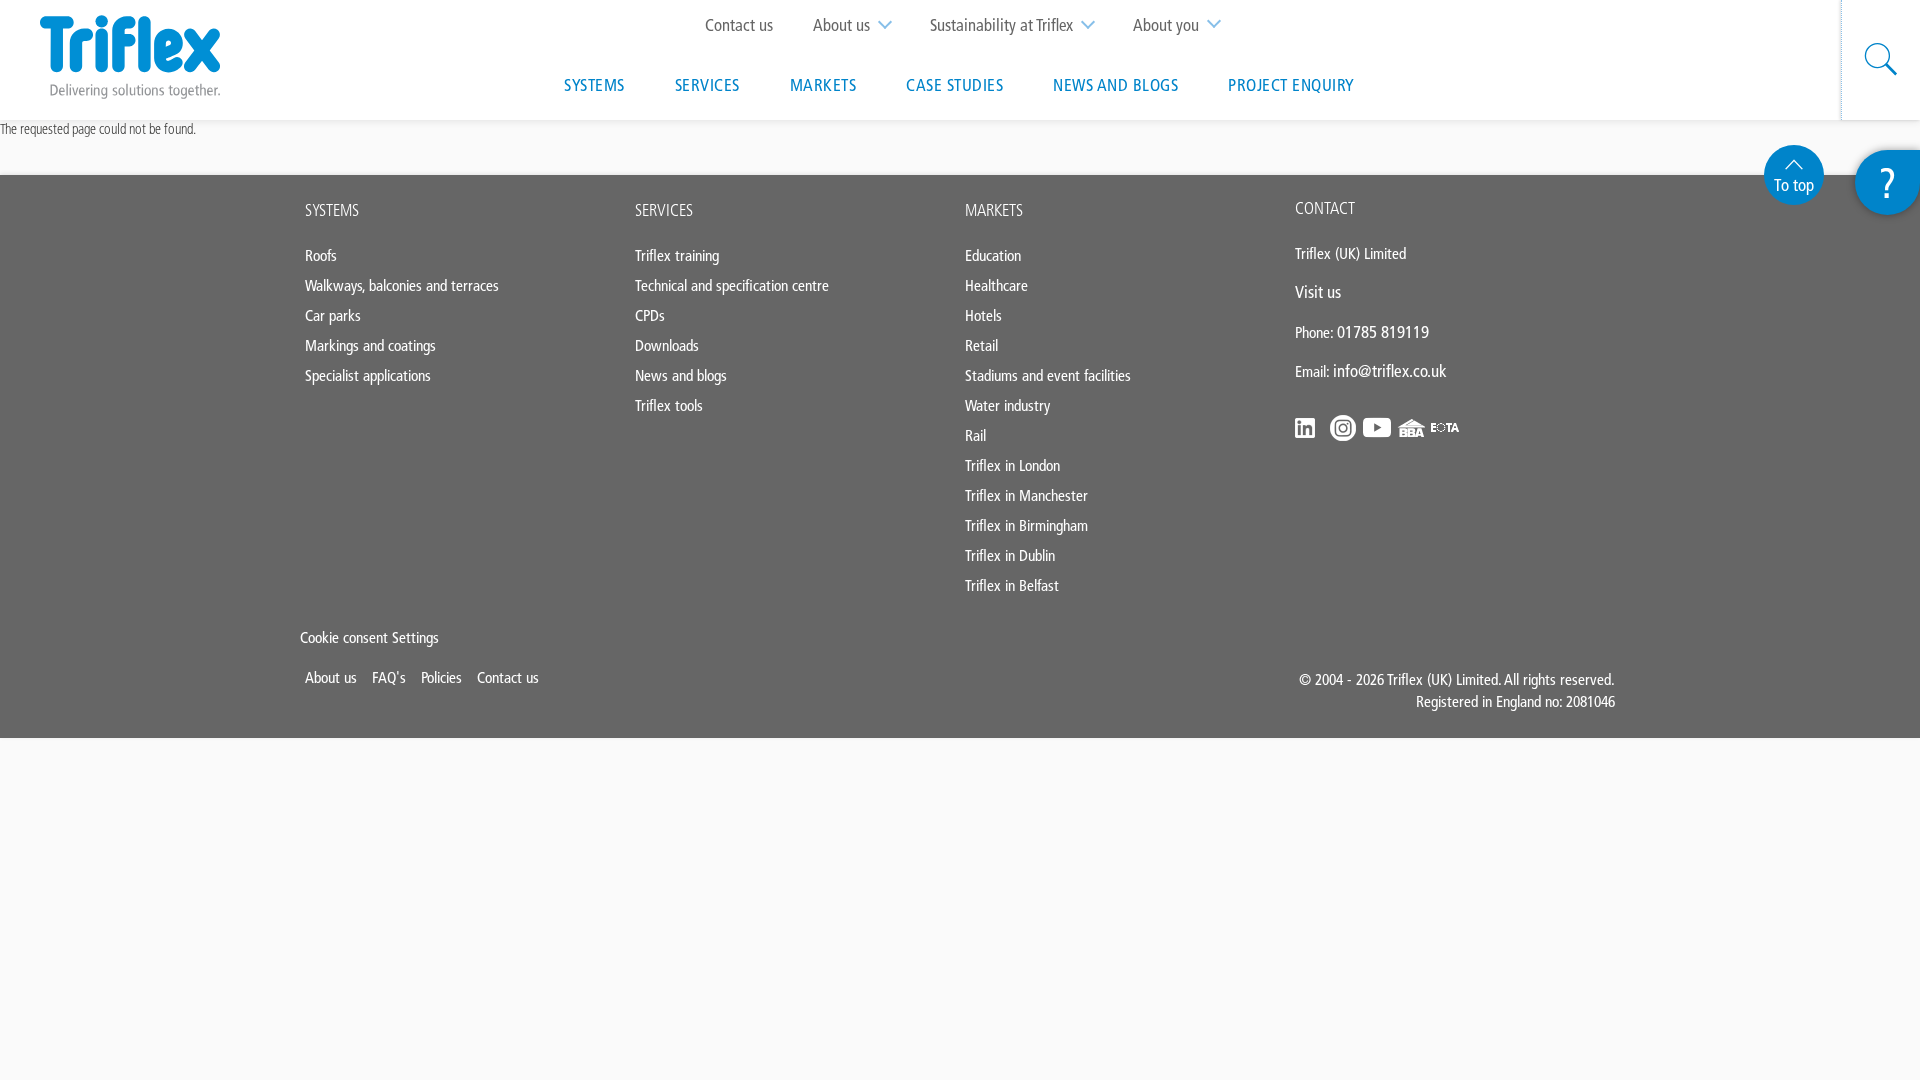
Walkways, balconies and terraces (402, 285)
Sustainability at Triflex (1001, 25)
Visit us (1318, 292)
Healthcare (996, 285)
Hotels (983, 315)
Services (707, 85)
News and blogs (1115, 85)
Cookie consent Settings (369, 637)
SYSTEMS (332, 210)
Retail (981, 345)
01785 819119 (1383, 332)
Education (993, 255)
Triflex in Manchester (1026, 495)
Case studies (954, 85)
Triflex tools (669, 405)
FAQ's (389, 677)
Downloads (667, 345)
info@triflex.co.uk (1390, 371)
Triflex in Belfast (1012, 585)
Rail (975, 435)
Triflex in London (1012, 465)
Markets (823, 85)
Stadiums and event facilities (1048, 375)
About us (841, 25)
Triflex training (677, 255)
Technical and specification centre (732, 285)
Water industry (1007, 405)
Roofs (321, 255)
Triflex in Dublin (1010, 555)
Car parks (333, 315)
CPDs (650, 315)
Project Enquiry (1291, 85)
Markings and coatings (370, 345)
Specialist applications (368, 375)
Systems (594, 85)
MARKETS (994, 210)
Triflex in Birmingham (1026, 525)
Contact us (739, 25)
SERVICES (664, 210)
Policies (441, 677)
